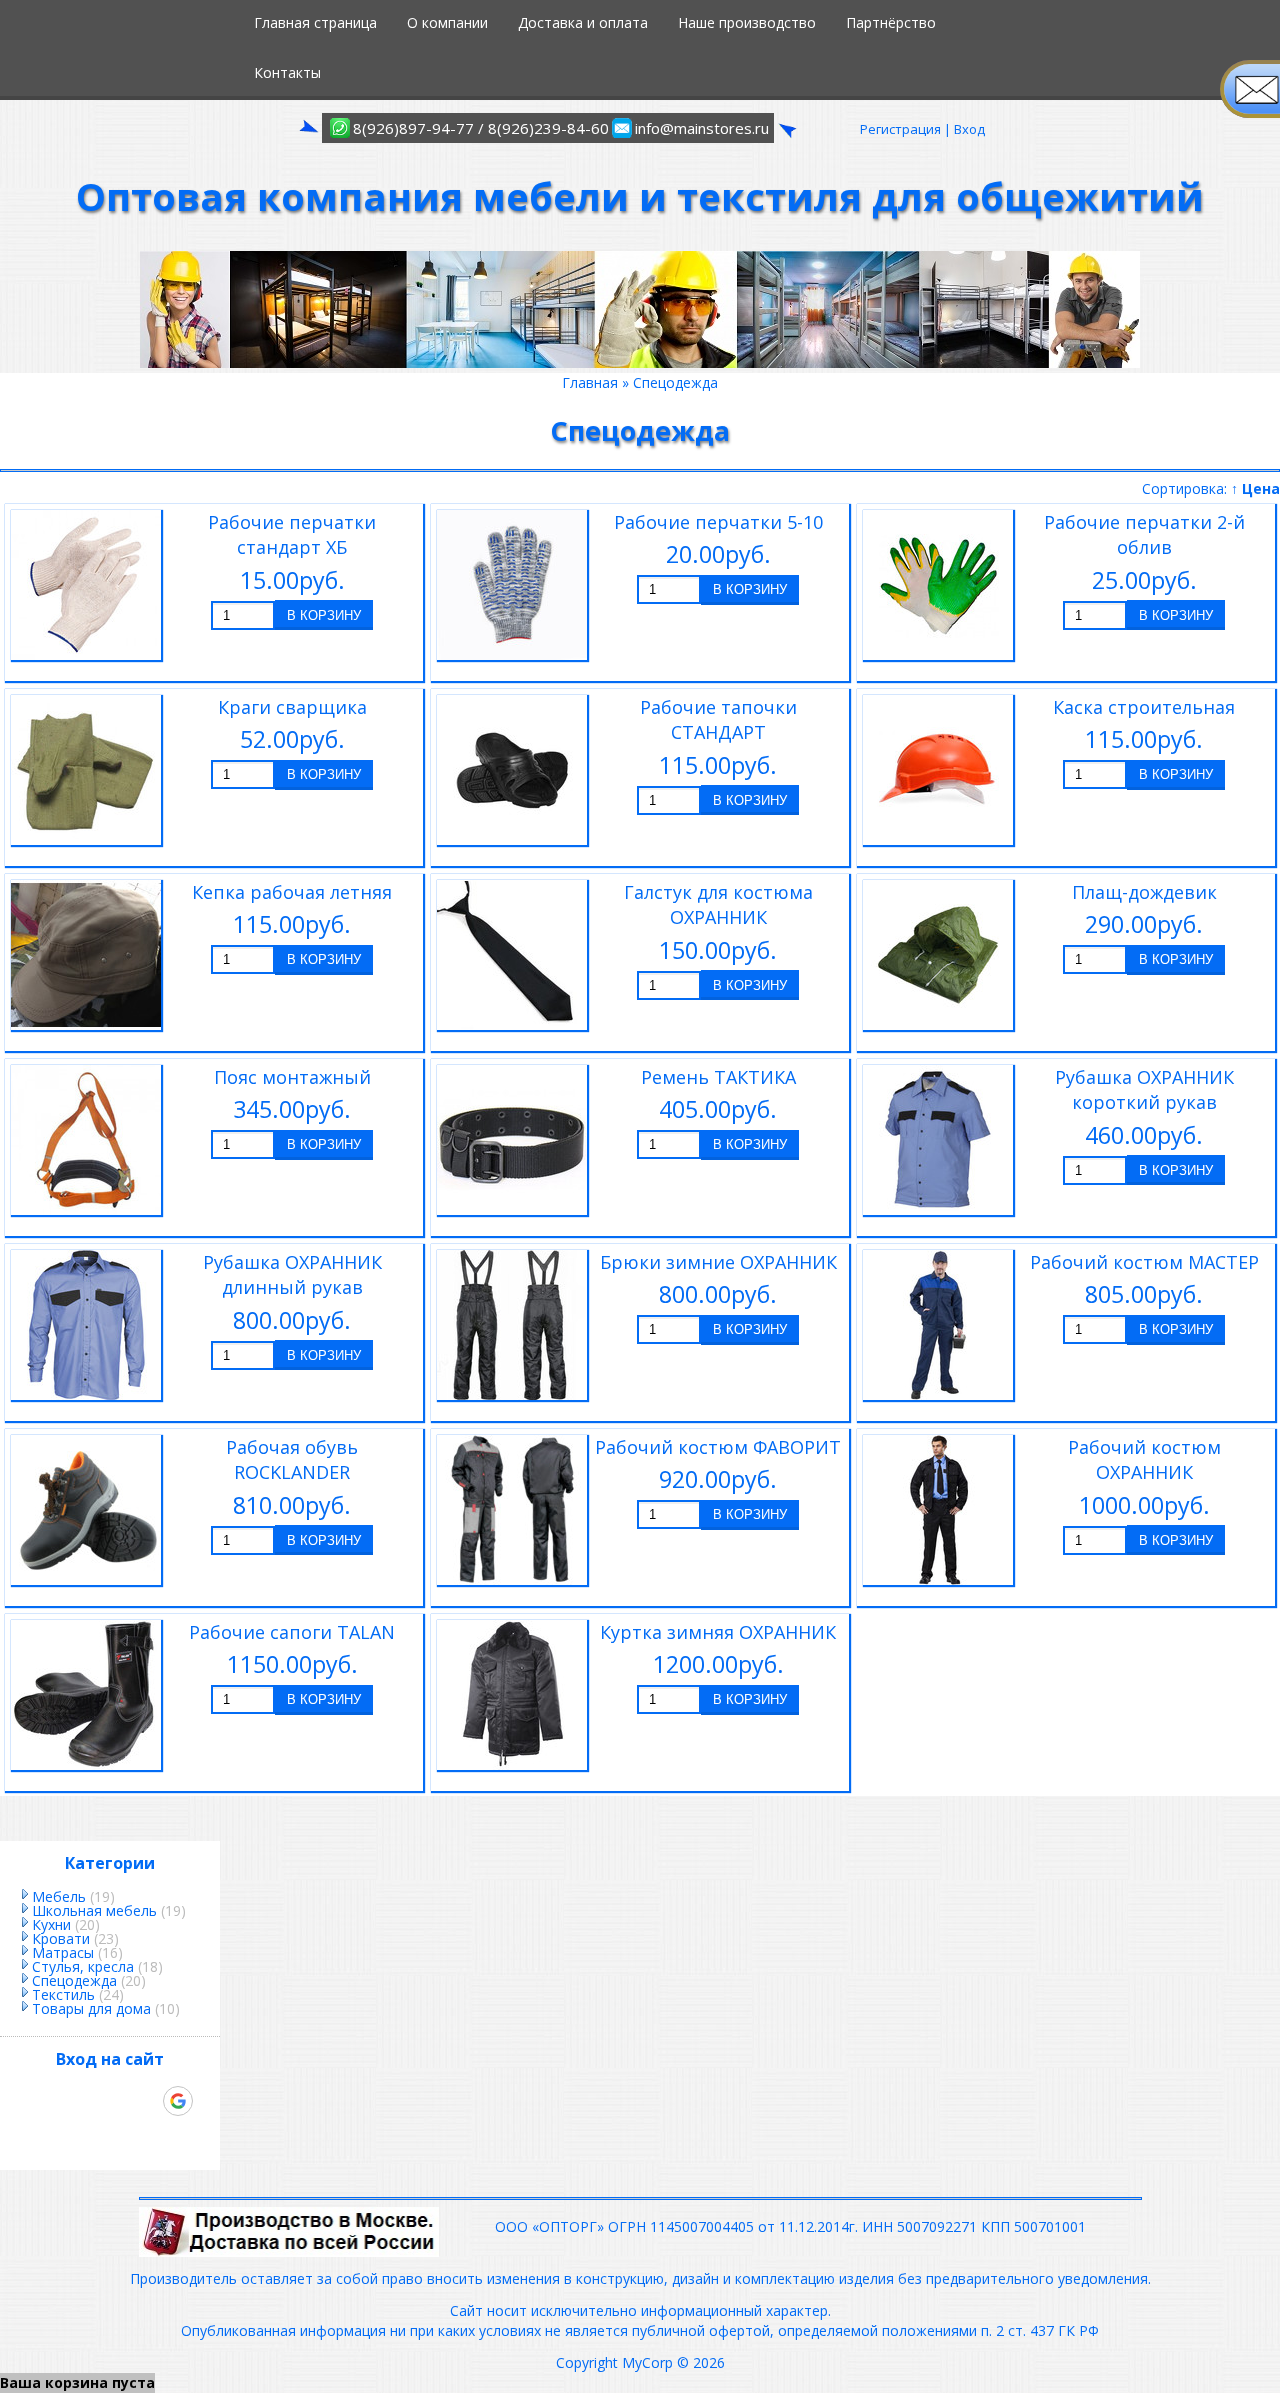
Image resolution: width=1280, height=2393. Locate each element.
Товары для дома (91, 2008)
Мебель (59, 1896)
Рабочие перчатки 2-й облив (1144, 535)
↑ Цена (1255, 488)
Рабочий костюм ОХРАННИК (1144, 1460)
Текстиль (63, 1994)
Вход (969, 129)
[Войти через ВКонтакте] (76, 2101)
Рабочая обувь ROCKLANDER (292, 1460)
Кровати (61, 1938)
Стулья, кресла (83, 1966)
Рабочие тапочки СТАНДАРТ (718, 720)
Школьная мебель (94, 1910)
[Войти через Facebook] (110, 2101)
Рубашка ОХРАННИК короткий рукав (1144, 1090)
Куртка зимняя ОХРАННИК (718, 1632)
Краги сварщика (292, 707)
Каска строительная (1144, 707)
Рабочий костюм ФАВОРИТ (718, 1447)
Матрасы (63, 1952)
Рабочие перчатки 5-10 (718, 522)
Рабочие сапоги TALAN (292, 1632)
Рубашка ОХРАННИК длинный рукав (292, 1275)
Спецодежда (74, 1980)
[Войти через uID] (42, 2101)
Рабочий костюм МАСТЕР (1144, 1262)
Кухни (51, 1924)
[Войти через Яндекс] (144, 2101)
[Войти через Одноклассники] (110, 2135)
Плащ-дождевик (1144, 892)
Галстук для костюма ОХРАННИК (718, 905)
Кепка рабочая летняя (292, 892)
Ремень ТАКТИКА (718, 1077)
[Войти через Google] (178, 2101)
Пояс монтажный (292, 1077)
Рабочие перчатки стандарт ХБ (292, 535)
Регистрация (900, 129)
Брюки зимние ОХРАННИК (718, 1262)
